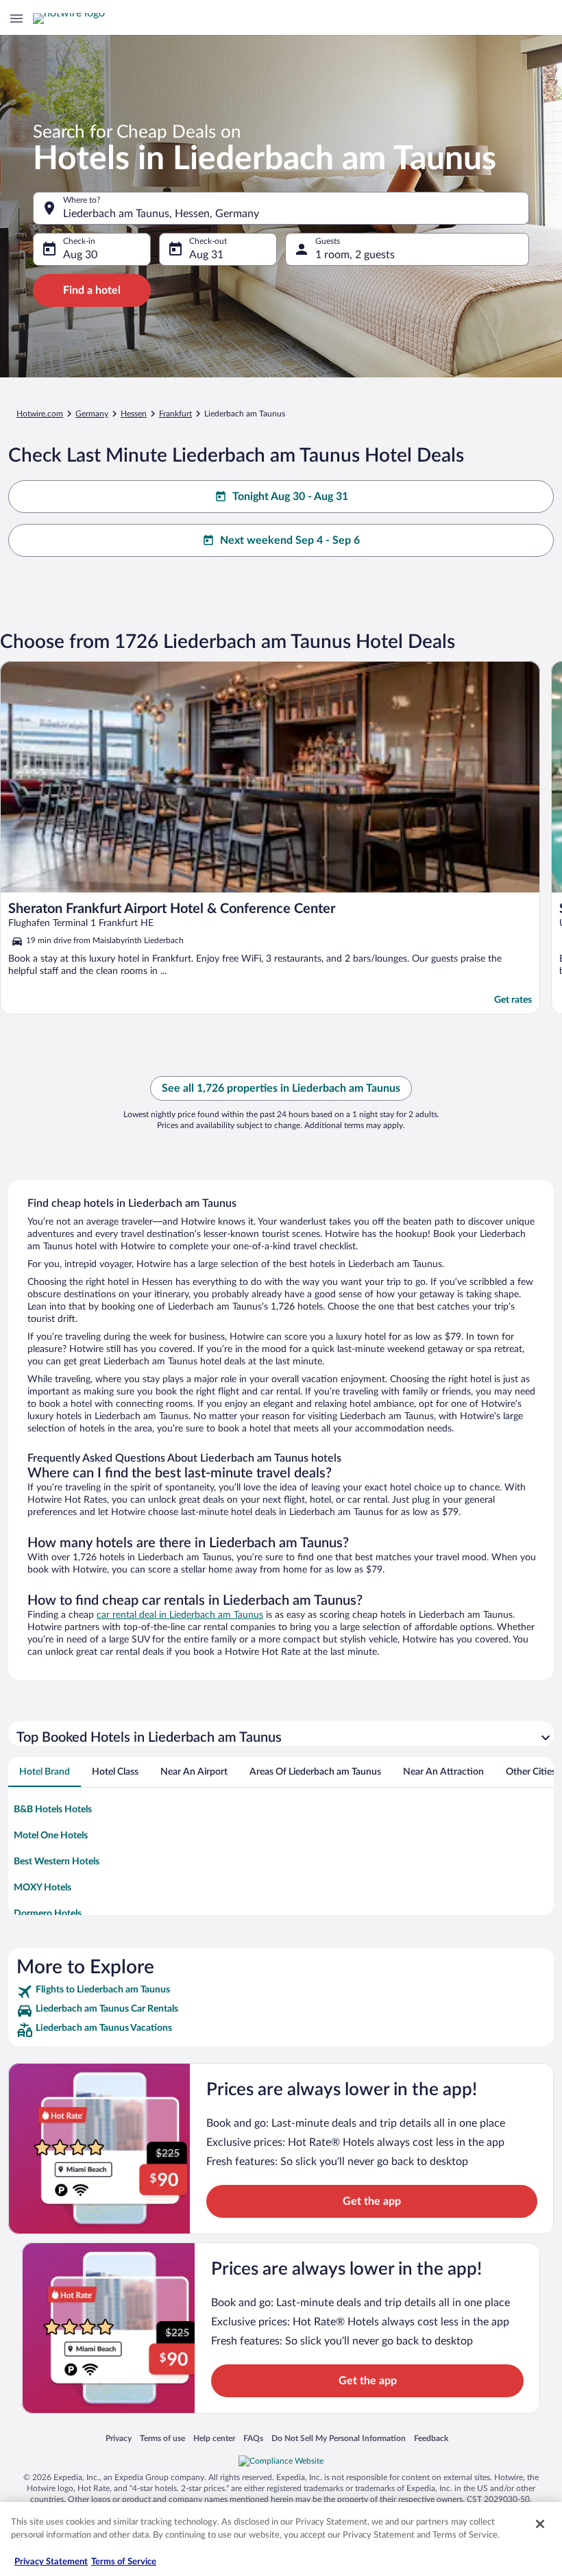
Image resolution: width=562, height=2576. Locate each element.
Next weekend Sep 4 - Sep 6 (290, 540)
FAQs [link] (253, 2438)
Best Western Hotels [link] (57, 1862)
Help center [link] (214, 2438)
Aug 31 (206, 255)
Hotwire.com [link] (40, 414)
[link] (281, 1992)
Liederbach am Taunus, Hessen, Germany (161, 214)
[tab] (45, 1772)
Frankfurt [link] (175, 414)
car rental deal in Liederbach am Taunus (180, 1615)
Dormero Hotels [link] (48, 1914)
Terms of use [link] (162, 2438)
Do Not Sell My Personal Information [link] (339, 2438)
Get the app (372, 2201)
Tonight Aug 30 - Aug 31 (290, 497)
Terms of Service (124, 2562)
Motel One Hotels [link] (51, 1836)
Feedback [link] (431, 2438)
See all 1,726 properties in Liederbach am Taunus (281, 1088)
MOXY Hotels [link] (42, 1888)
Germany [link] (92, 414)
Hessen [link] (134, 414)
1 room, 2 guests (355, 255)
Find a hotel (92, 290)
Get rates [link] (513, 1000)
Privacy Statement (51, 2562)
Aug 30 (80, 255)
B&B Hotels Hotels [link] (53, 1810)
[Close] (540, 2524)
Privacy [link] (119, 2438)
